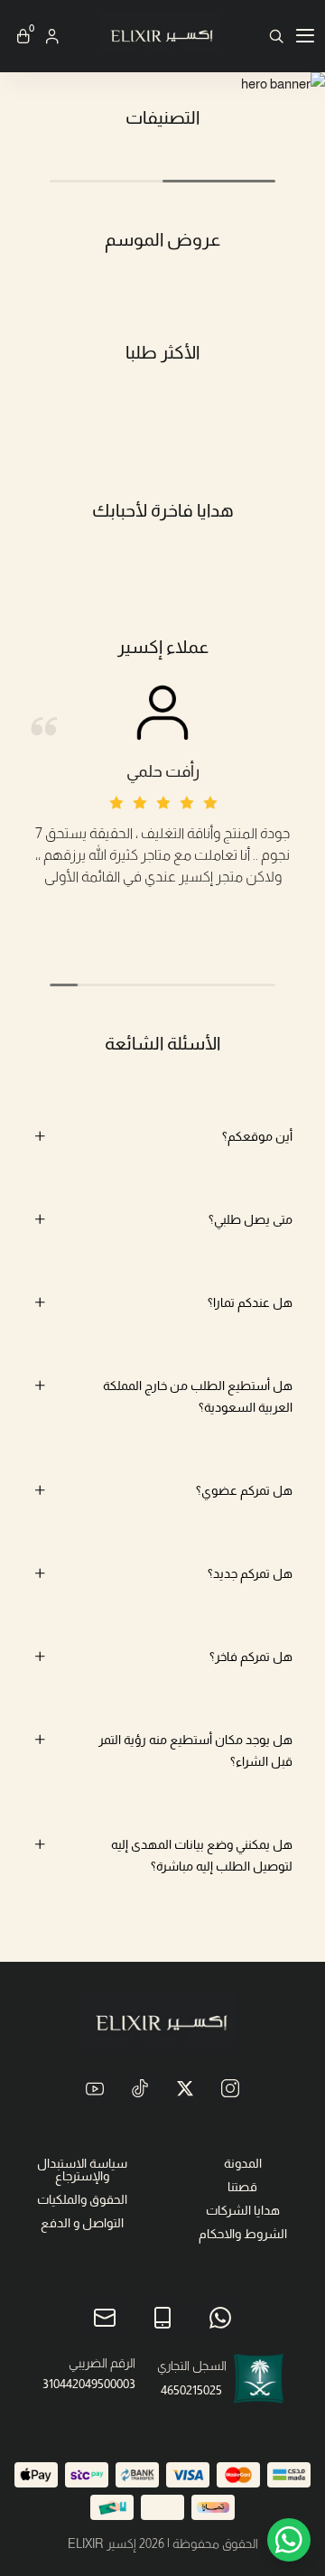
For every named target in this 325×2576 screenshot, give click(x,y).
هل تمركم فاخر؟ (251, 1657)
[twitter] (185, 2088)
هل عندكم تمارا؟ (250, 1302)
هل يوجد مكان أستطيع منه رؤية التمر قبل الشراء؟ (195, 1750)
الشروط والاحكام (243, 2234)
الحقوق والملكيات (82, 2199)
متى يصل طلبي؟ (251, 1219)
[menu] (305, 36)
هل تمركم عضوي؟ (244, 1490)
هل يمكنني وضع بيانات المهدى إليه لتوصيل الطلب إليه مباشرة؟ (202, 1855)
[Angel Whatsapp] (289, 2540)
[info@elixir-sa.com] (105, 2318)
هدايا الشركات (243, 2210)
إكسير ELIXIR (102, 2543)
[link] (162, 84)
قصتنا (242, 2187)
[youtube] (95, 2088)
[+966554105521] (220, 2318)
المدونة (243, 2163)
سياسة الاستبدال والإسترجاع (82, 2170)
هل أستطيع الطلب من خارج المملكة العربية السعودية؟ (198, 1396)
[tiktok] (140, 2088)
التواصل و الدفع (82, 2223)
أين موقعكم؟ (257, 1136)
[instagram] (230, 2088)
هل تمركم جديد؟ (250, 1573)
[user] (52, 36)
